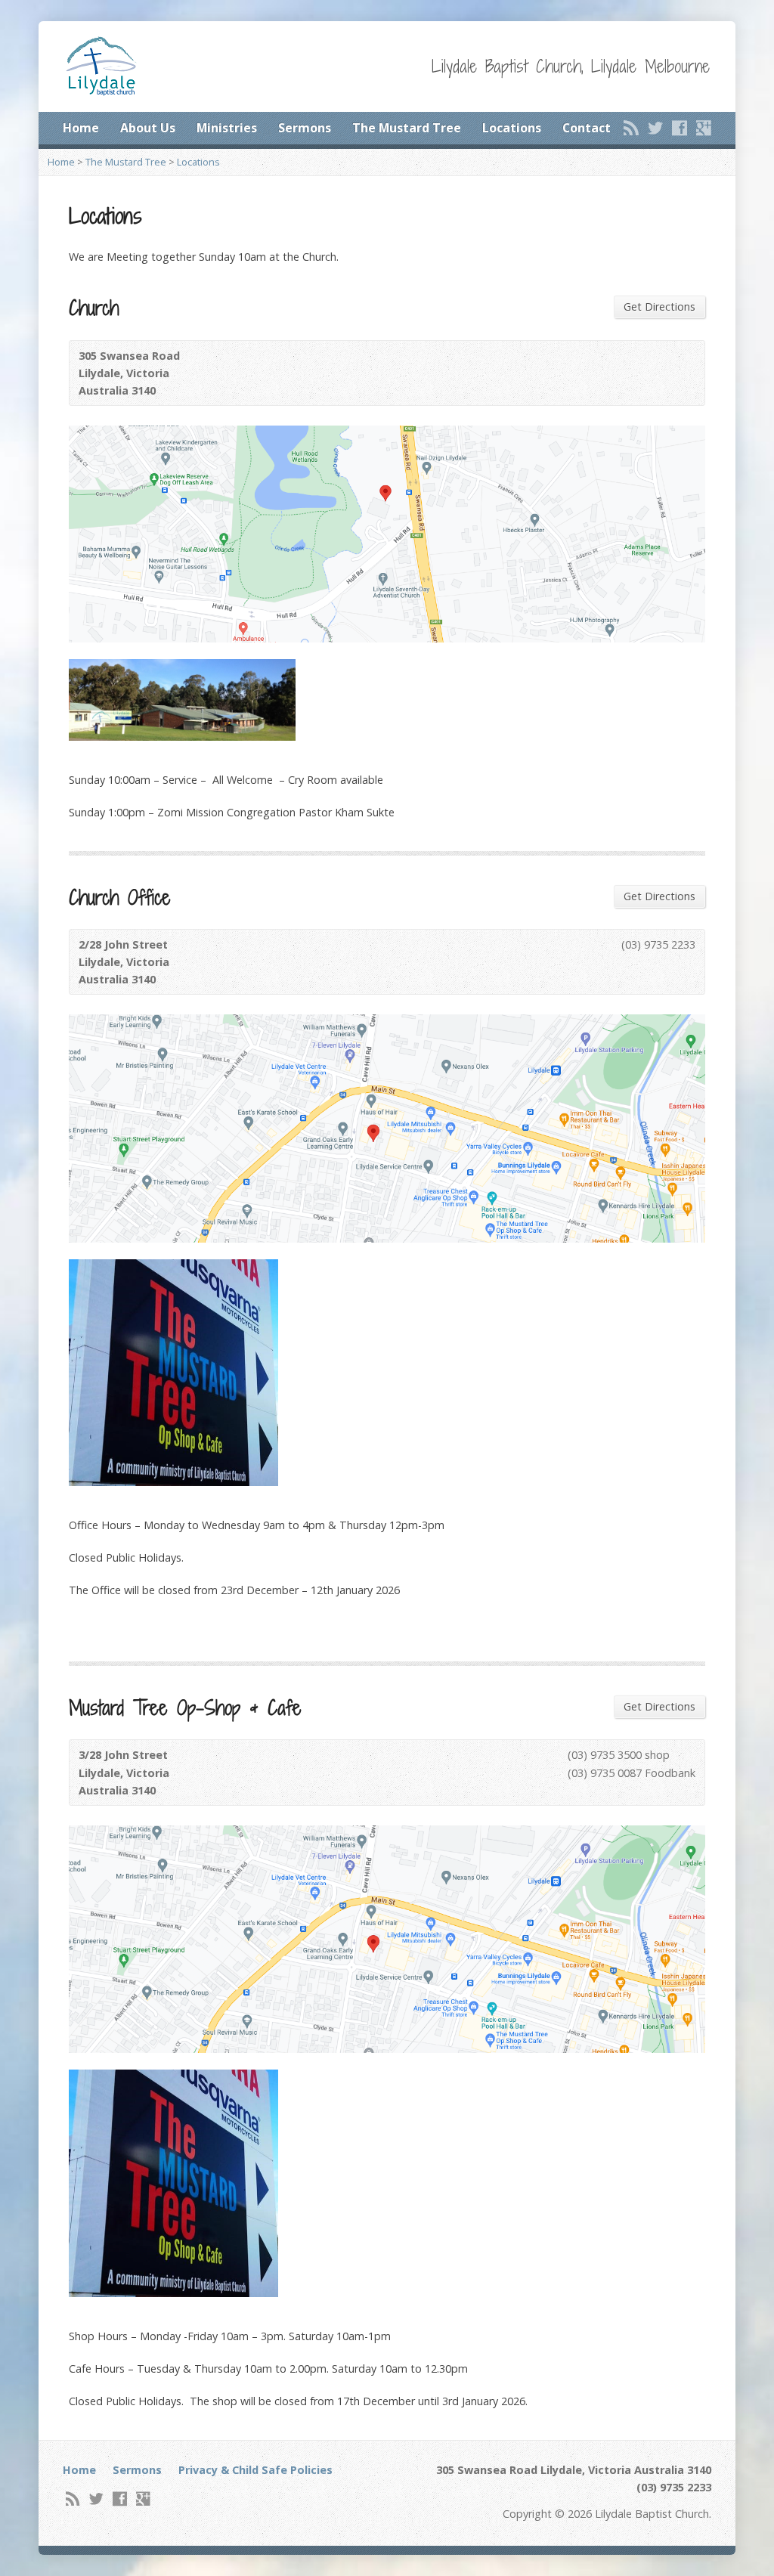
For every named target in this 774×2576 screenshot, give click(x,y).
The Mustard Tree (407, 128)
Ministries (227, 128)
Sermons (305, 128)
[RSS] (631, 128)
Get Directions (659, 307)
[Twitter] (655, 128)
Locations (512, 128)
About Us (148, 128)
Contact (587, 128)
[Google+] (704, 128)
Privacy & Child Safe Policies (255, 2470)
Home (81, 128)
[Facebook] (680, 128)
